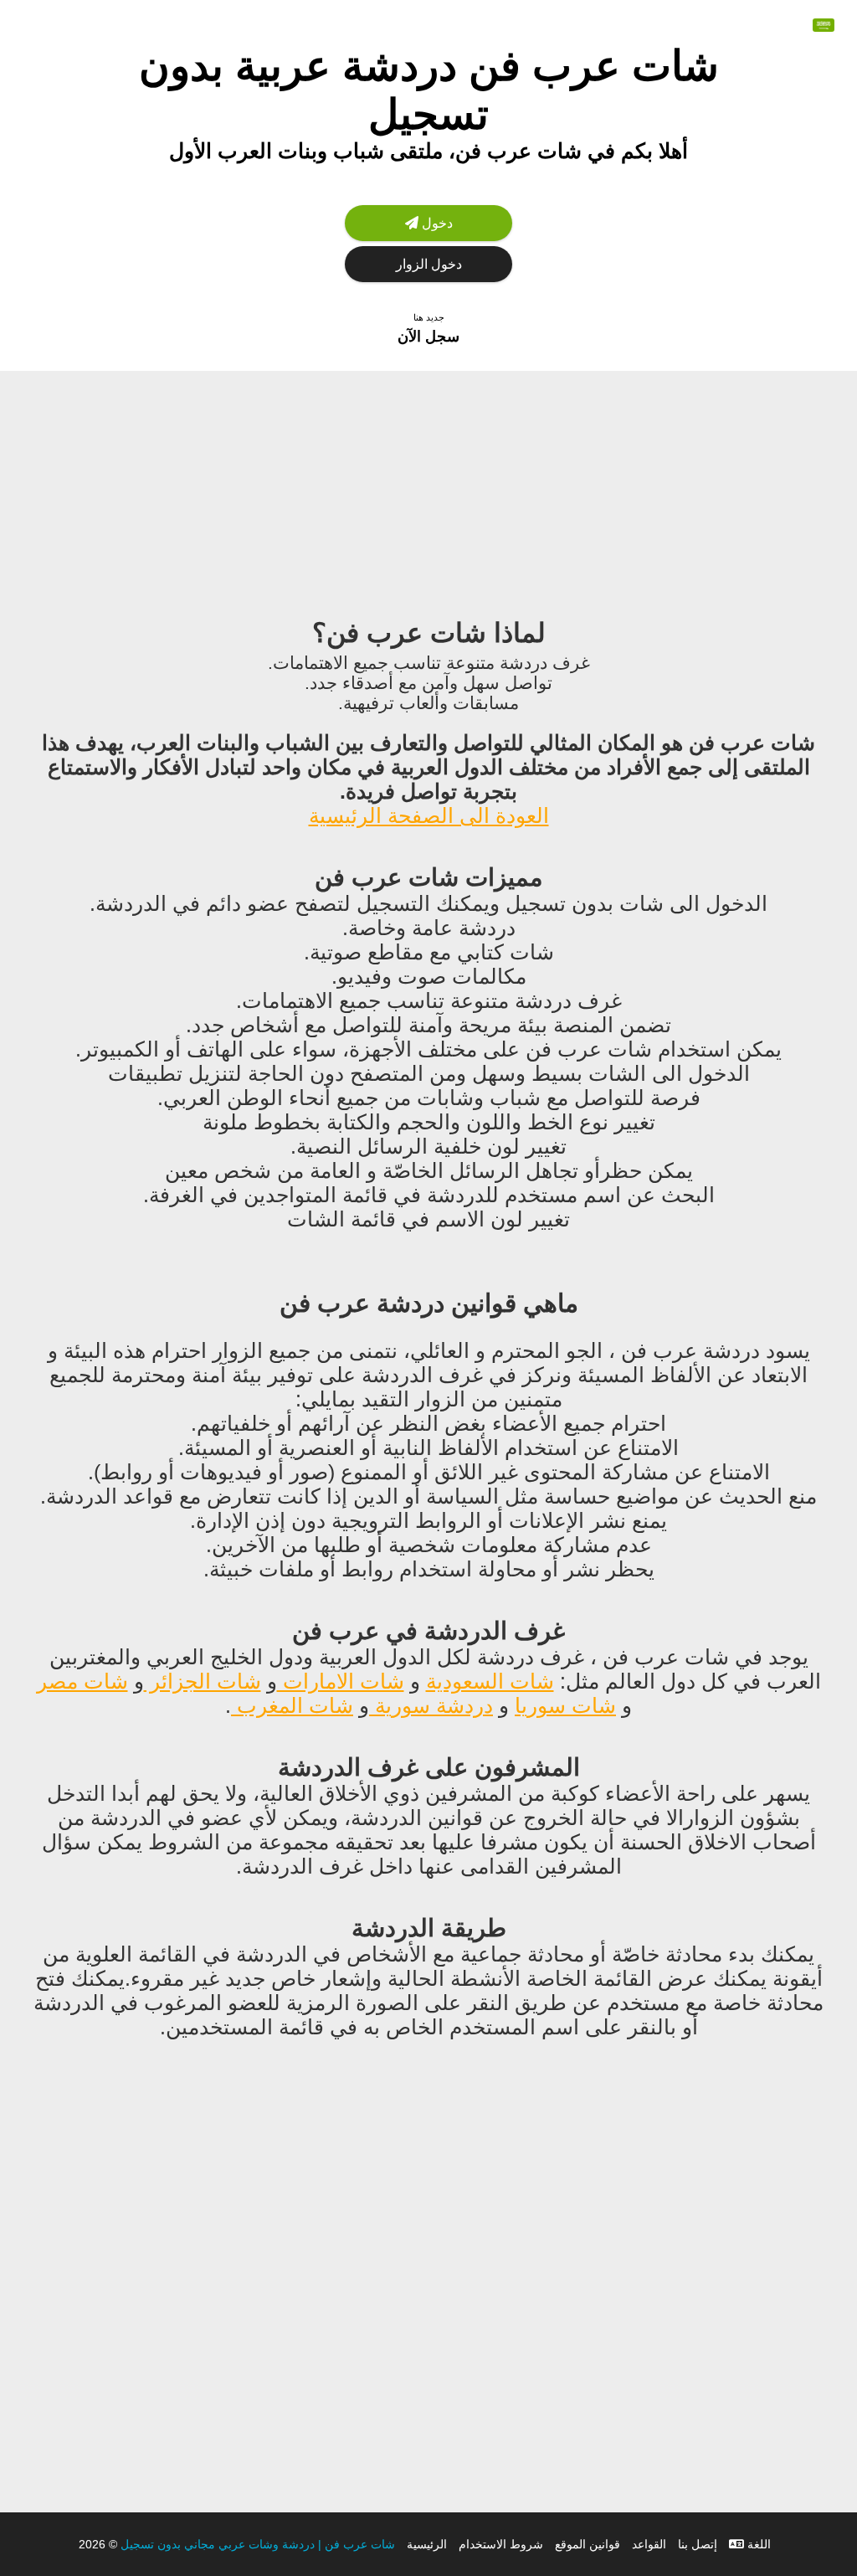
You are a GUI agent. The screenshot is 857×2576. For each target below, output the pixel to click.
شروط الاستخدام (501, 2544)
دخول (436, 223)
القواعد (649, 2544)
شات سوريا (565, 1705)
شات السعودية (490, 1681)
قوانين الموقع (588, 2544)
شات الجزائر (203, 1681)
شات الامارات (341, 1681)
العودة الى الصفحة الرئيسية (429, 815)
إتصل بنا (698, 2544)
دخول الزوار (429, 264)
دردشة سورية (431, 1705)
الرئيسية (427, 2544)
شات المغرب (292, 1705)
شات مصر (82, 1681)
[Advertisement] (428, 488)
